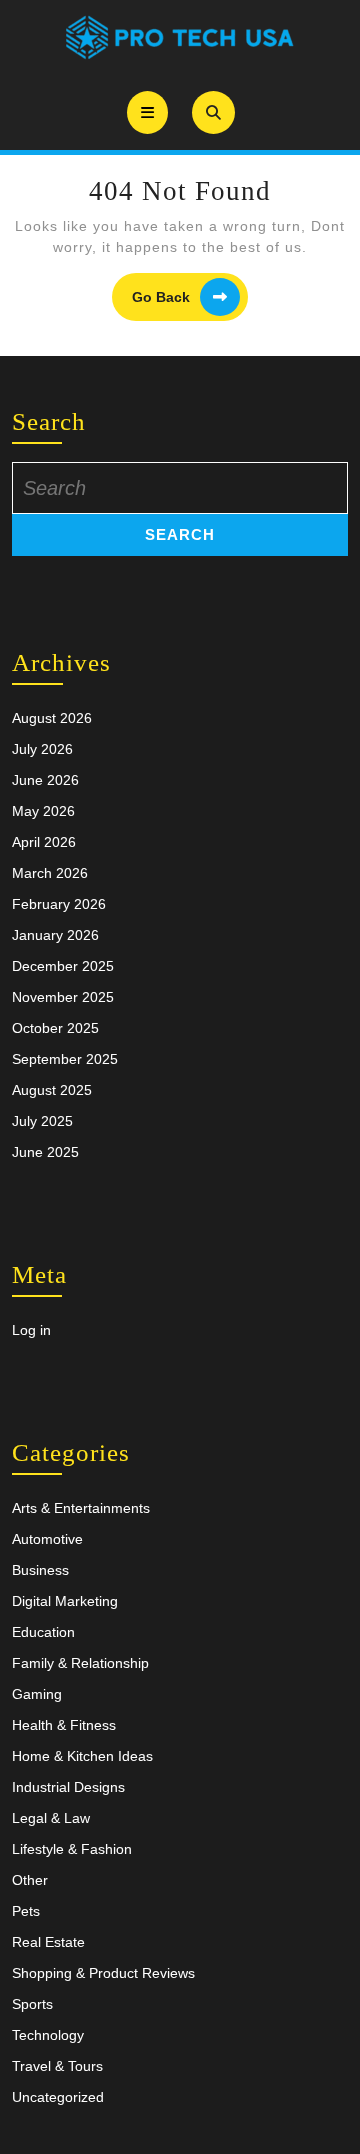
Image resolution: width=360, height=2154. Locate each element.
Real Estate (48, 1942)
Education (43, 1632)
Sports (32, 2004)
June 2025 (45, 1152)
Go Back (190, 297)
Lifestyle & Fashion (72, 1849)
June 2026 (45, 780)
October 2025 (55, 1028)
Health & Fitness (64, 1725)
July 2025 (42, 1121)
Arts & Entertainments (81, 1508)
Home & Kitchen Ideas (82, 1756)
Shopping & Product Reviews (103, 1973)
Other (30, 1880)
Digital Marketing (65, 1601)
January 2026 (55, 935)
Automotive (47, 1539)
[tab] (147, 112)
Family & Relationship (80, 1663)
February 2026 (59, 904)
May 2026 (43, 811)
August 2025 (52, 1090)
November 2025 (63, 997)
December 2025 (63, 966)
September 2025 (65, 1059)
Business (40, 1570)
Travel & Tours (57, 2066)
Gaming (37, 1694)
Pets (26, 1911)
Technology (48, 2035)
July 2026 (42, 749)
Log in (31, 1330)
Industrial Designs (68, 1787)
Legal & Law (51, 1818)
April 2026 (44, 842)
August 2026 (52, 718)
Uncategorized (58, 2097)
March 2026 (50, 873)
